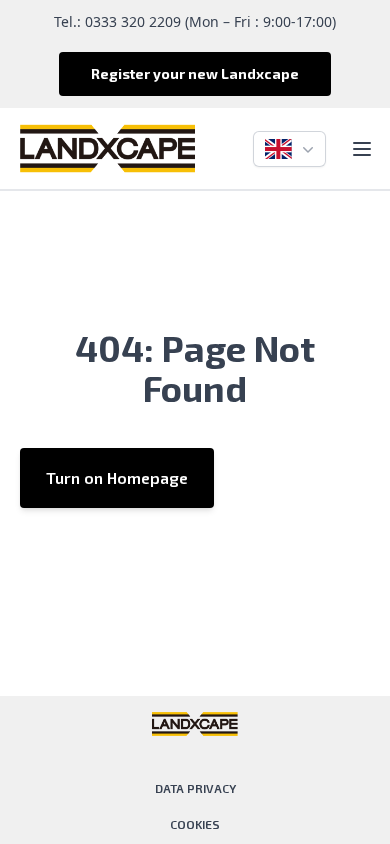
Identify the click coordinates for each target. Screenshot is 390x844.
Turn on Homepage (117, 477)
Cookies (195, 824)
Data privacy (195, 788)
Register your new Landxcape (195, 73)
